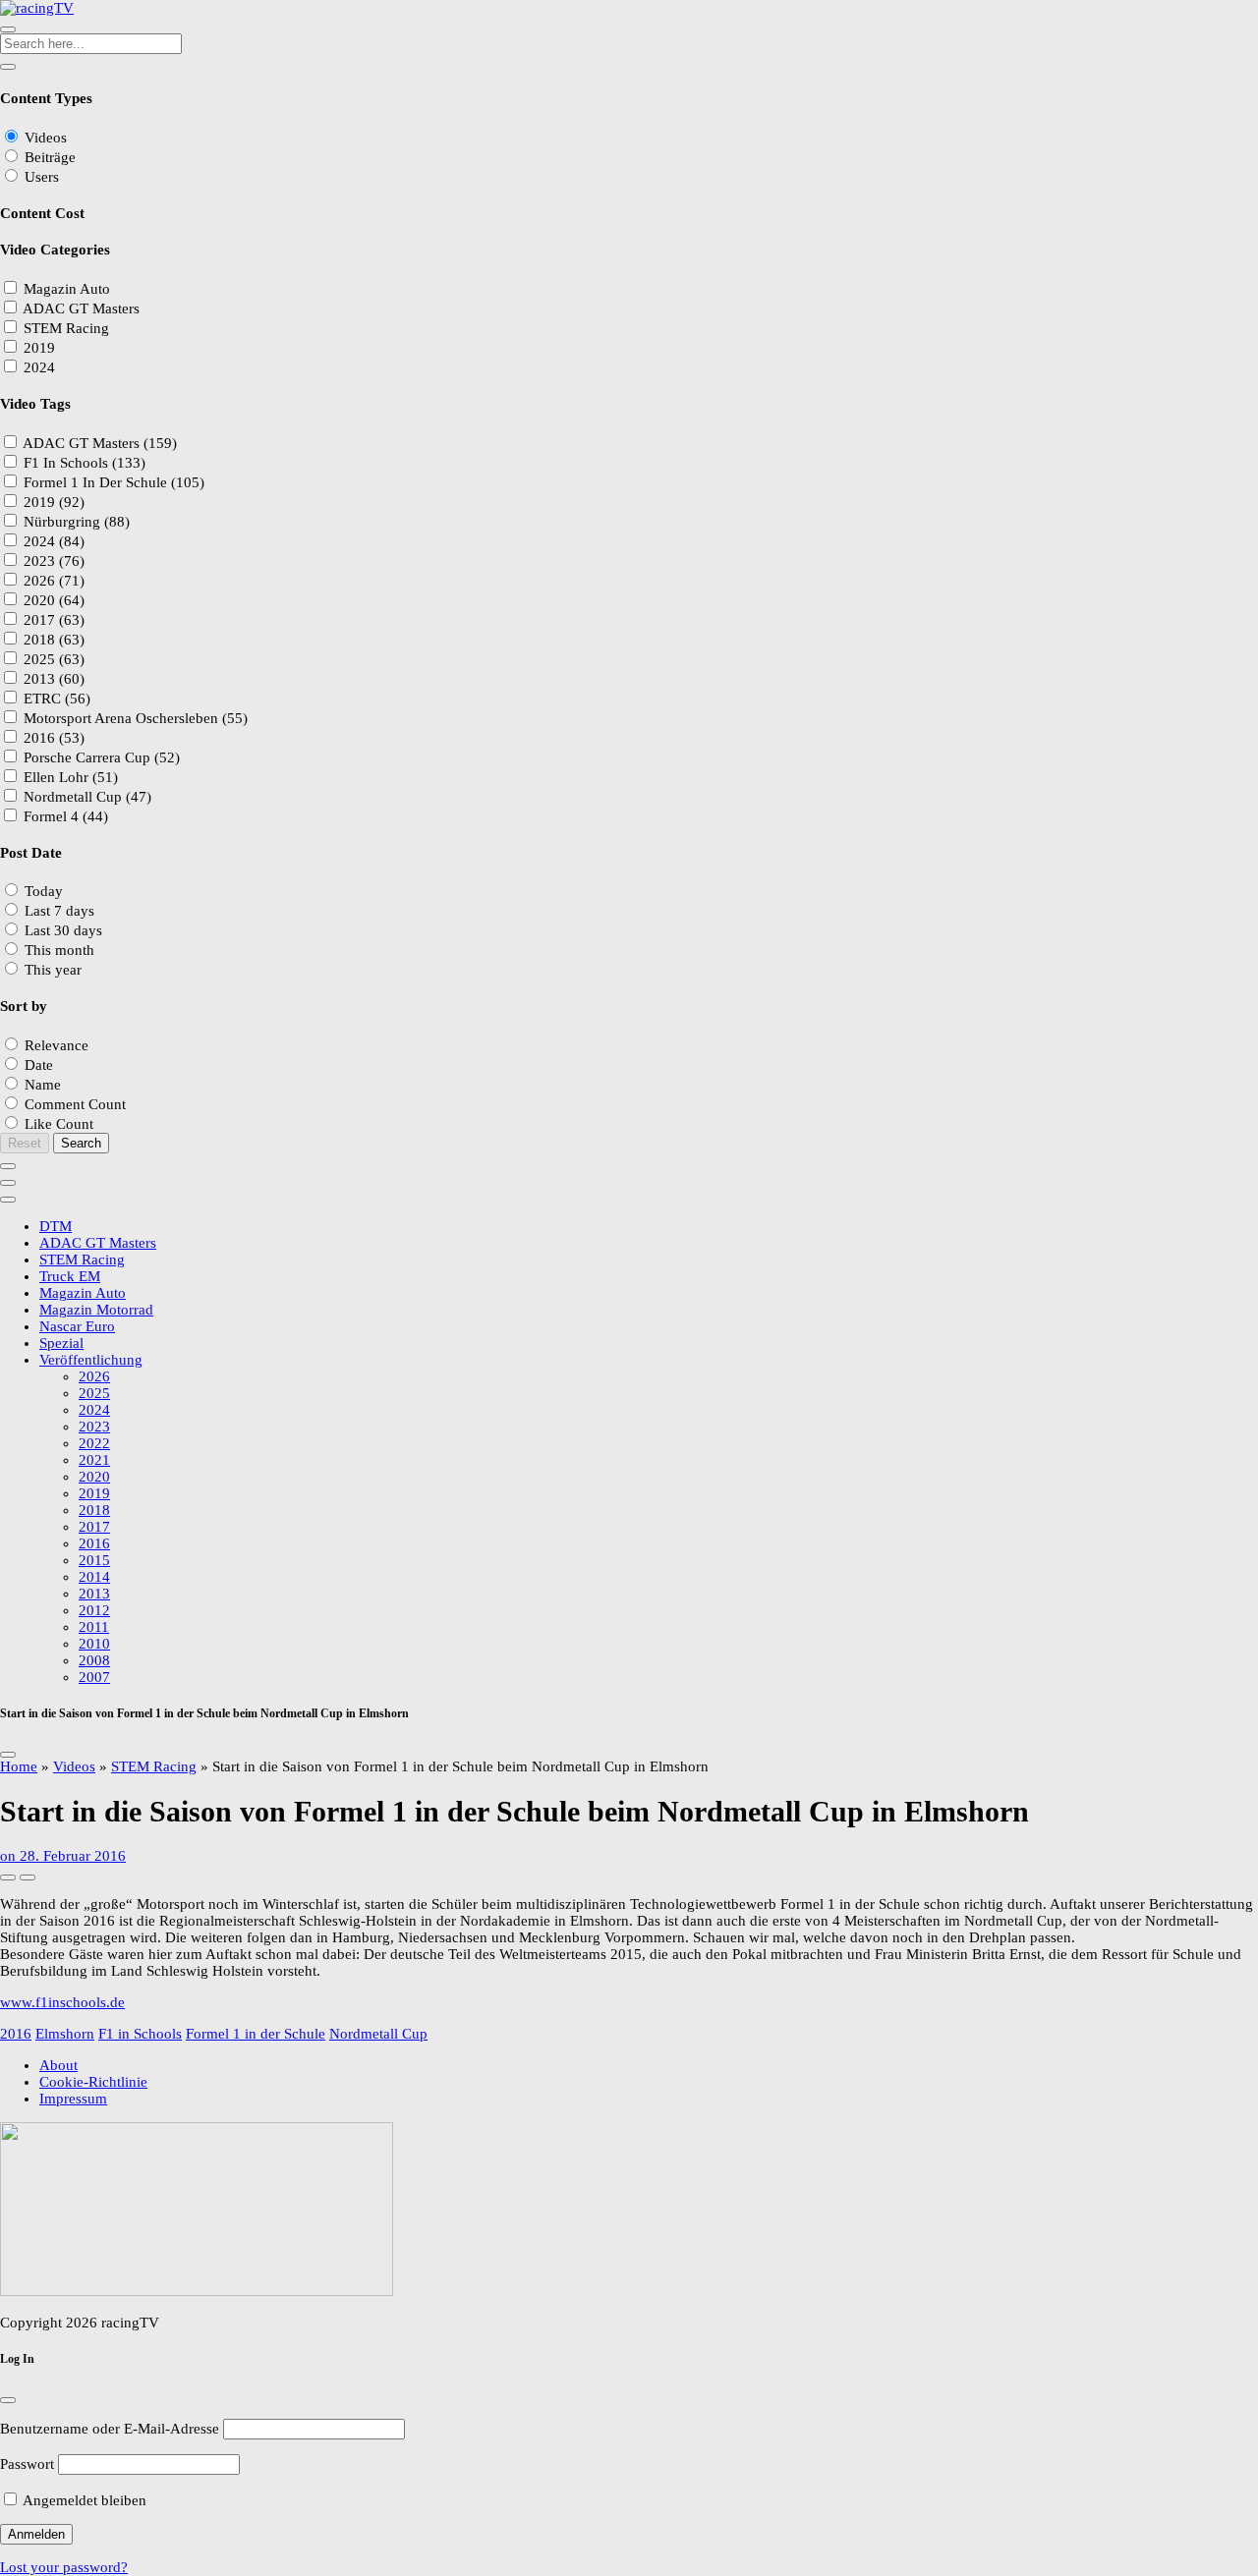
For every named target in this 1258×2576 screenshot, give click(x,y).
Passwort (27, 2464)
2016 (16, 2034)
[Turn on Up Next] (28, 1877)
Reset (25, 1143)
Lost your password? (64, 2567)
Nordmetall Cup (378, 2034)
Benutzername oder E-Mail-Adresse (110, 2429)
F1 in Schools (140, 2034)
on (63, 1856)
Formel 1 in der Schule (256, 2034)
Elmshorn (65, 2034)
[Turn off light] (8, 1877)
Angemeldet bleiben (83, 2500)
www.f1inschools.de (62, 2002)
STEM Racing (154, 1766)
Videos (74, 1766)
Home (19, 1766)
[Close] (8, 1755)
